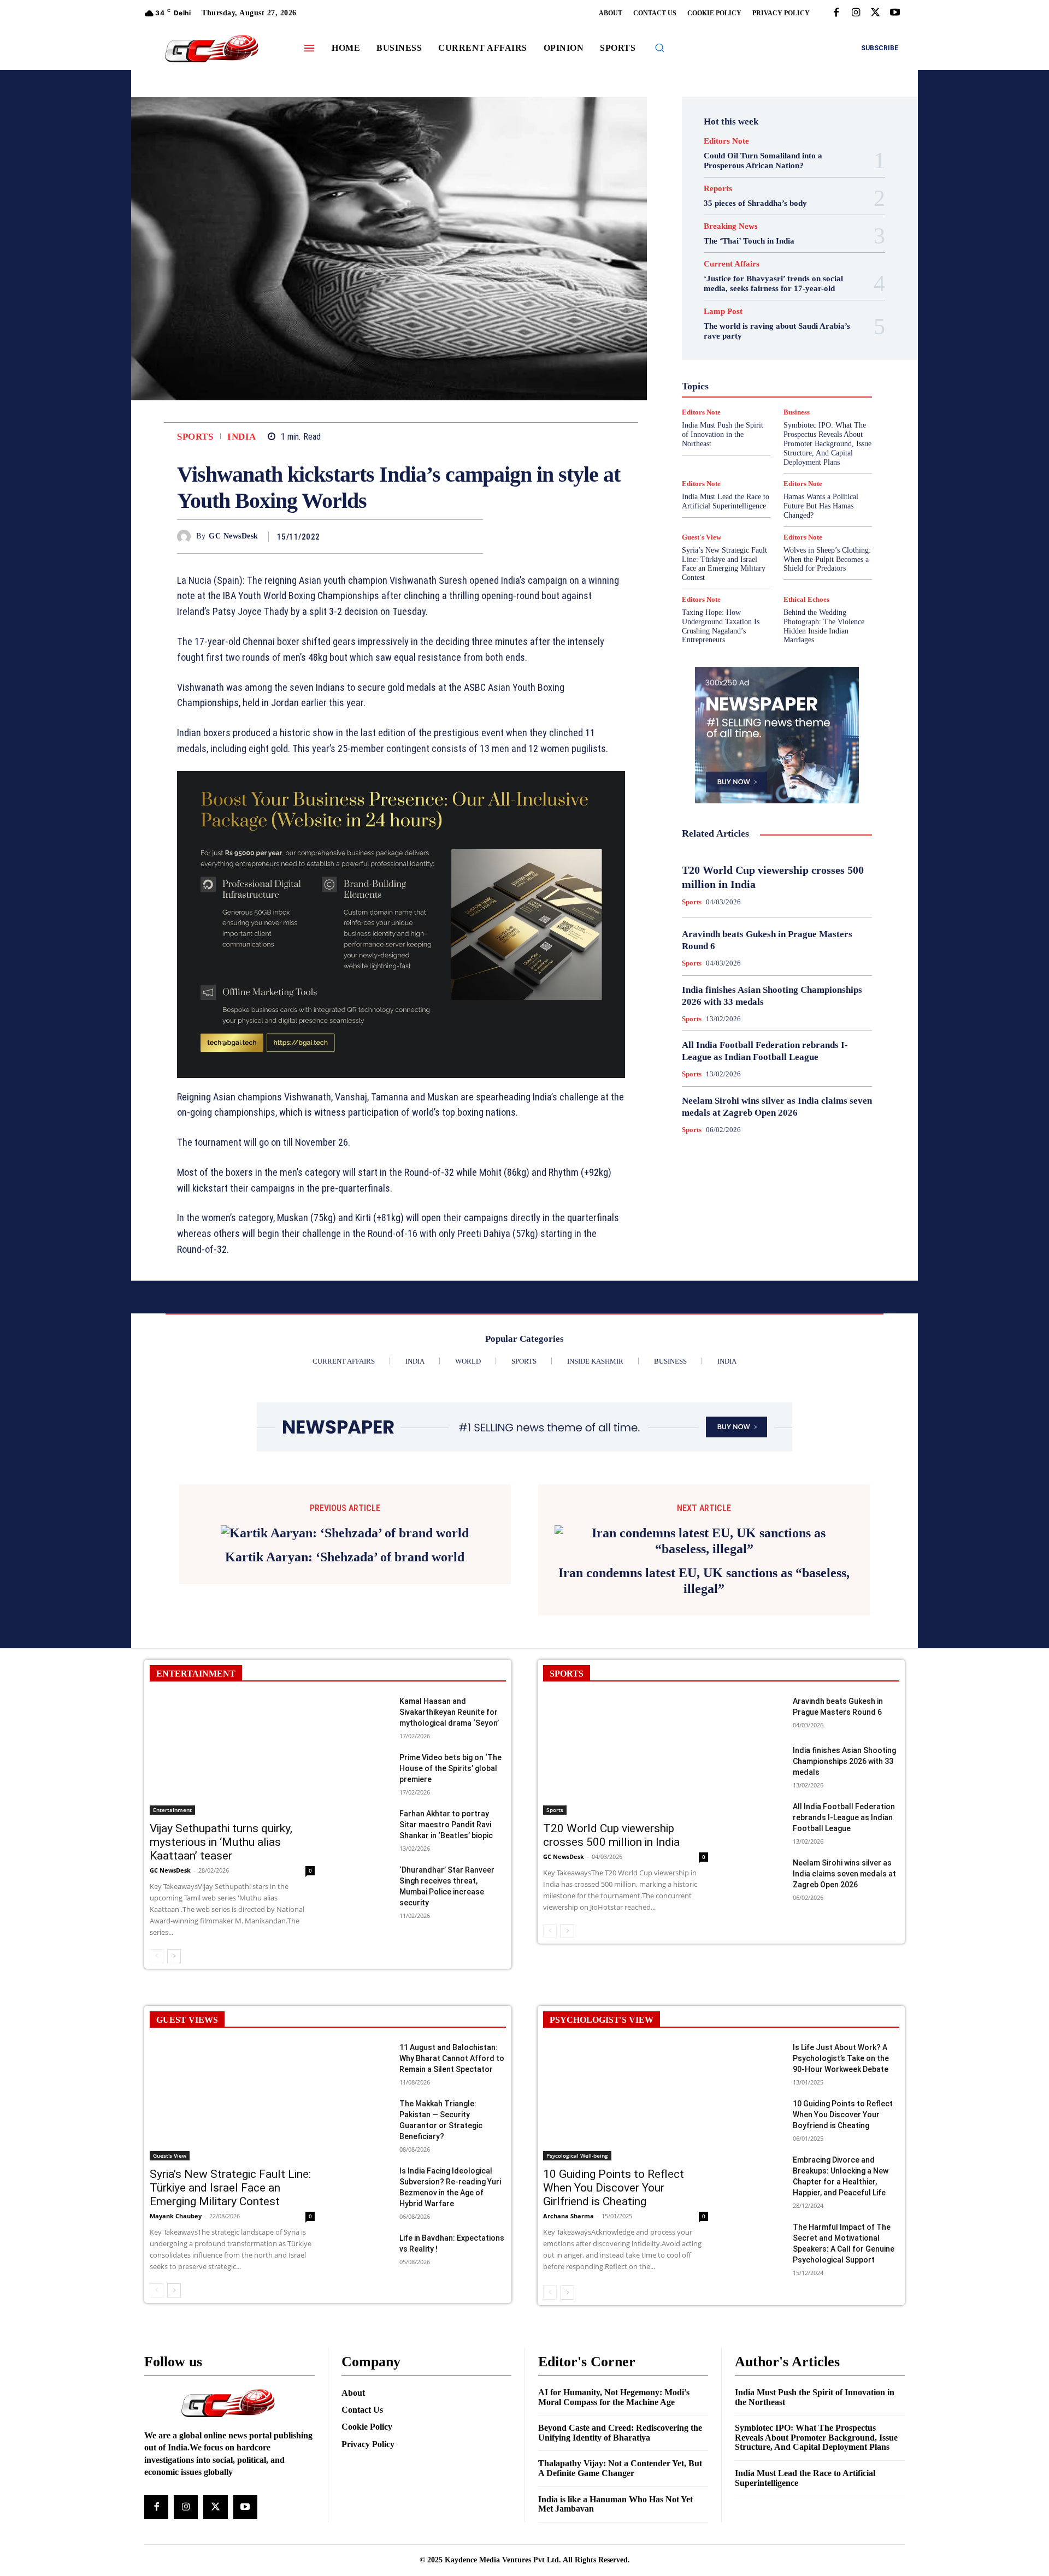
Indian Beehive (749, 374)
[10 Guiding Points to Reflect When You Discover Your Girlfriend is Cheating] (626, 2249)
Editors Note (726, 141)
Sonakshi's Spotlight (784, 423)
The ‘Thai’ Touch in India (749, 241)
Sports (195, 437)
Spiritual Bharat (775, 433)
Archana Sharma (568, 2364)
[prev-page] (157, 2104)
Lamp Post (774, 384)
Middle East (823, 384)
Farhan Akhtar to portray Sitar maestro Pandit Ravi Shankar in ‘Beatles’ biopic (446, 1973)
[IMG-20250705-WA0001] (401, 925)
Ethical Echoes (806, 599)
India (242, 437)
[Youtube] (895, 13)
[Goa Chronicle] (211, 49)
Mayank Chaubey (176, 2364)
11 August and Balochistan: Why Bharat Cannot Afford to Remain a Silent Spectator (452, 2206)
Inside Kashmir (807, 374)
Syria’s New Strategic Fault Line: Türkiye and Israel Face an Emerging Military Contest (724, 564)
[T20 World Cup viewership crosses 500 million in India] (626, 1903)
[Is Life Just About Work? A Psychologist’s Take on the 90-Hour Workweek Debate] (759, 2207)
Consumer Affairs (750, 305)
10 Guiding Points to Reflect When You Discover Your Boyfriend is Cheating (843, 2263)
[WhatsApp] (472, 536)
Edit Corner (733, 315)
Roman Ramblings (783, 413)
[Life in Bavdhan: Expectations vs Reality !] (366, 2398)
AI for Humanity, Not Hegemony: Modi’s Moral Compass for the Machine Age (614, 2545)
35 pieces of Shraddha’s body (755, 203)
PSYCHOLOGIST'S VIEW (602, 2168)
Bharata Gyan (749, 295)
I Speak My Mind (819, 354)
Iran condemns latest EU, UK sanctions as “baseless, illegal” (704, 1729)
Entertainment (789, 325)
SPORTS (567, 1822)
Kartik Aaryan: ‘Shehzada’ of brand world (345, 1721)
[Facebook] (836, 13)
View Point (824, 453)
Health (770, 354)
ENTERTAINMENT (196, 1822)
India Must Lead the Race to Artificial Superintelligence (726, 501)
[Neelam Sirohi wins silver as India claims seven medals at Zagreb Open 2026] (759, 2023)
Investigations (721, 384)
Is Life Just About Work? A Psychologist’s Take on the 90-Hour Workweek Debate (841, 2206)
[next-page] (174, 2104)
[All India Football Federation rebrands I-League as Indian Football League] (759, 1966)
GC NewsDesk (234, 536)
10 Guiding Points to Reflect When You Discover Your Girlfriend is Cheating (614, 2336)
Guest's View (725, 354)
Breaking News (731, 226)
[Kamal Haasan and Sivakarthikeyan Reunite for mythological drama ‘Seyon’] (366, 1861)
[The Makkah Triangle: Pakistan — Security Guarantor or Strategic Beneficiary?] (366, 2263)
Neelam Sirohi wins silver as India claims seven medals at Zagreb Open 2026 (844, 2022)
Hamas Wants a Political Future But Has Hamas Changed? (821, 506)
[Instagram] (856, 13)
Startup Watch (794, 443)
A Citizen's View (789, 286)
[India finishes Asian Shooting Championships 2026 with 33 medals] (759, 1910)
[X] (875, 13)
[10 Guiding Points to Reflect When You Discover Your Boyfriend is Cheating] (759, 2263)
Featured (798, 335)
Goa (715, 345)
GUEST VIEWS (187, 2168)
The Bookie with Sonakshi (752, 453)
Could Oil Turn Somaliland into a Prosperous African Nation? (763, 161)
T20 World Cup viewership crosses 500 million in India (611, 1983)
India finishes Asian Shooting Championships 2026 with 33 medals (844, 1909)
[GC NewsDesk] (187, 537)
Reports (718, 189)
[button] (659, 48)
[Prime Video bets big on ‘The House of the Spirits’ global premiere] (366, 1917)
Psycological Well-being (796, 404)
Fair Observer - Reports (735, 335)
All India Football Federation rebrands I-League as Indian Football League (844, 1965)
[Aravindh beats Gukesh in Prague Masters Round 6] (759, 1861)
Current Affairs (732, 264)
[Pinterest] (447, 536)
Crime (801, 305)
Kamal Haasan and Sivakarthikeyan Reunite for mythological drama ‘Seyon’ (449, 1860)
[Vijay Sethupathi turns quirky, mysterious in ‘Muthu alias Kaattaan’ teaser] (232, 1903)
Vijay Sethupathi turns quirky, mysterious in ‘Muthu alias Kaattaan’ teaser (221, 1990)
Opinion (768, 394)
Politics (805, 394)
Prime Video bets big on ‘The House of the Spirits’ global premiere (450, 1916)
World (770, 463)
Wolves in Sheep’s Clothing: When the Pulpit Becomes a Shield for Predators (827, 559)
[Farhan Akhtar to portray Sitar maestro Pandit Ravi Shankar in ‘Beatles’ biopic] (366, 1973)
